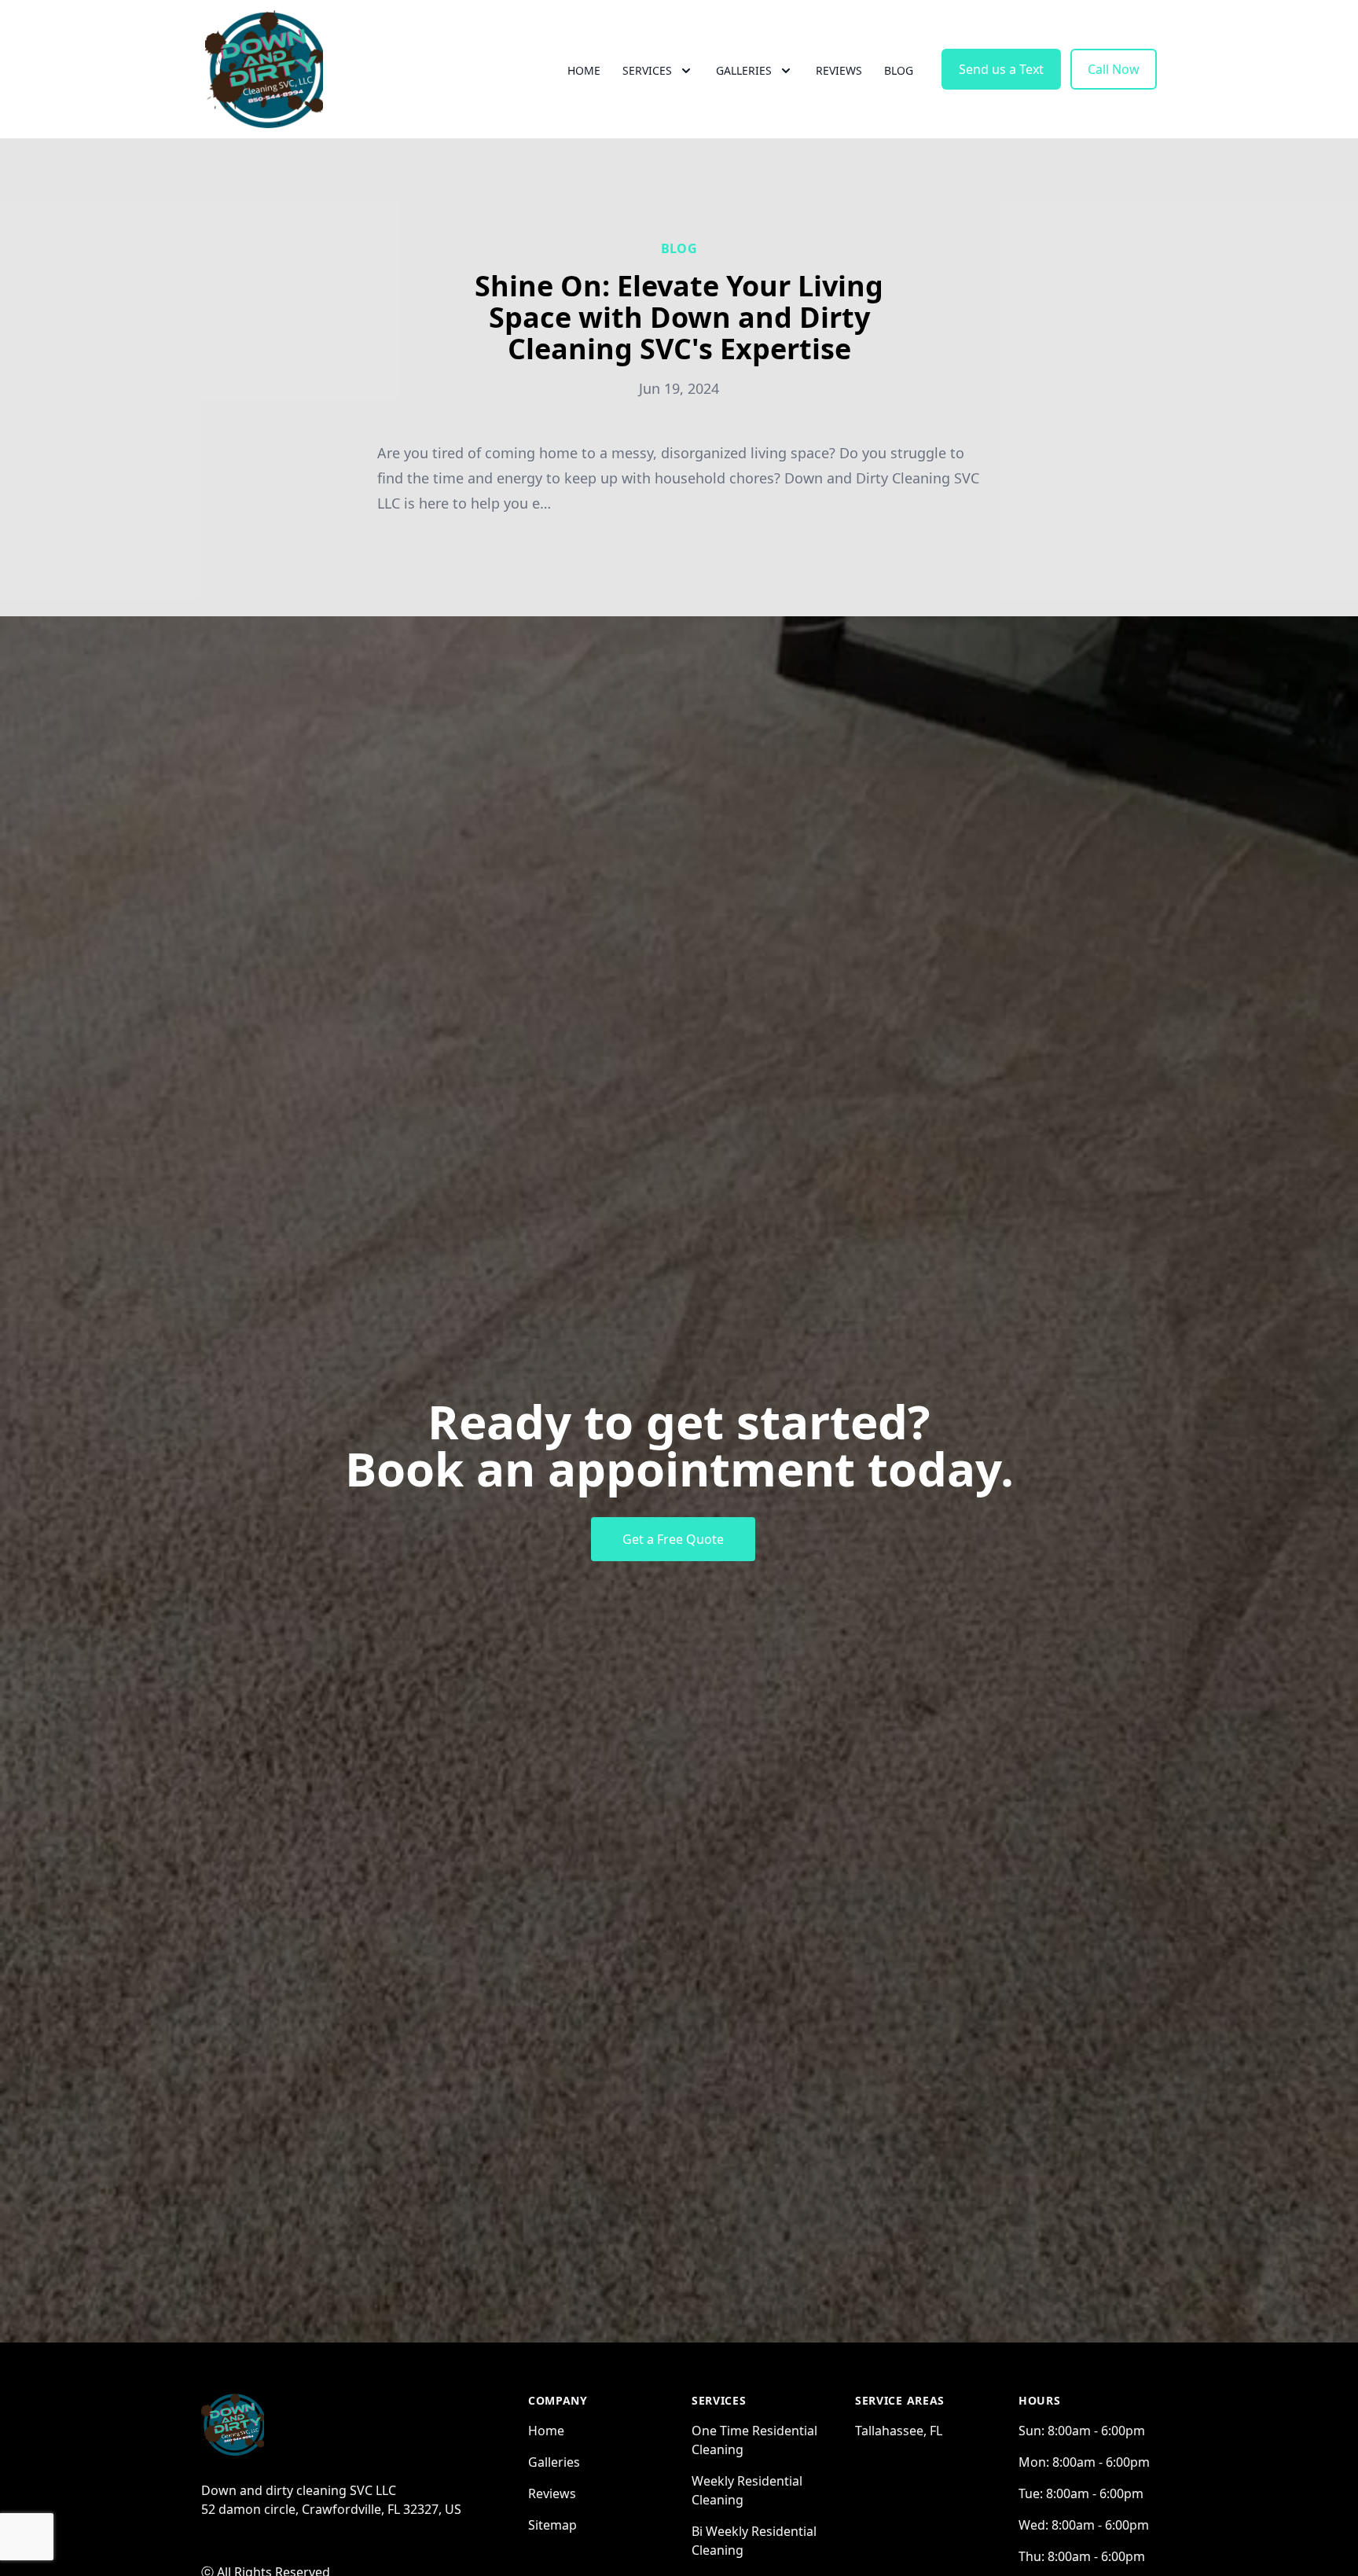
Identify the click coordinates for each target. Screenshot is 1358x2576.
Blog (899, 70)
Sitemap (552, 2525)
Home (584, 70)
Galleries (554, 2462)
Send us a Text (1001, 69)
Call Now (1114, 69)
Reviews (839, 70)
